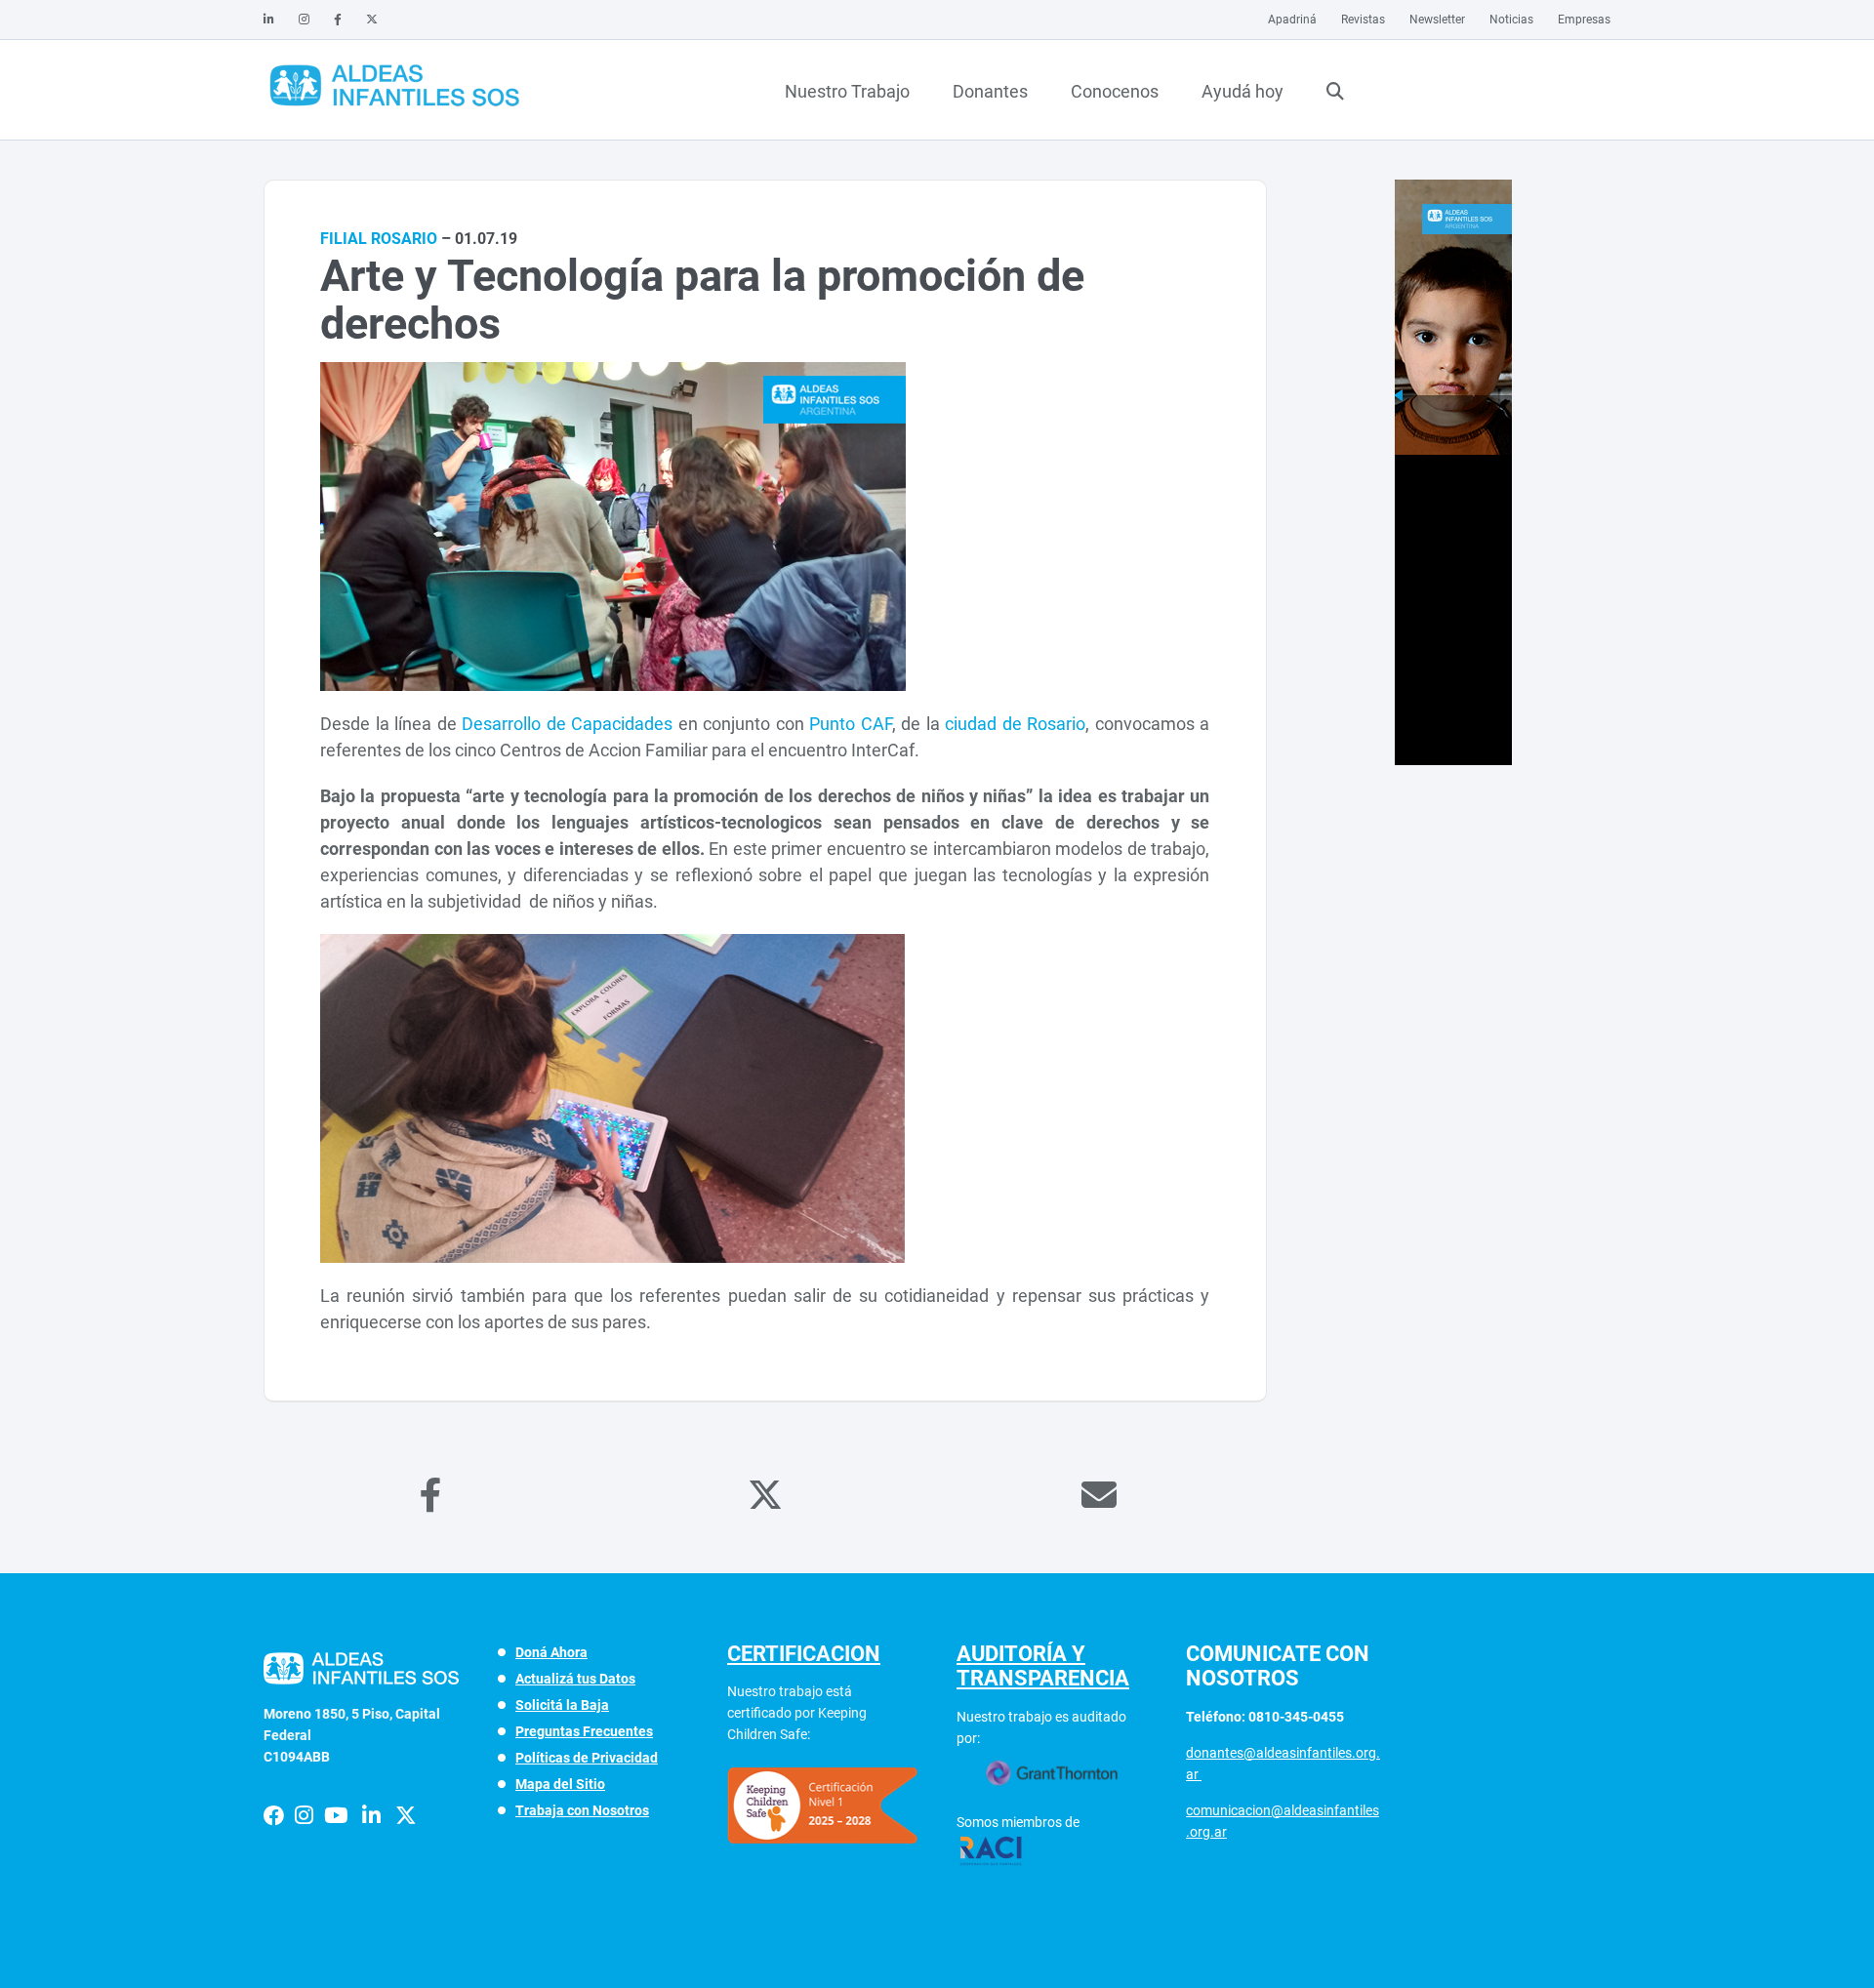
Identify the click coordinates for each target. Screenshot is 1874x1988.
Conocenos (1115, 91)
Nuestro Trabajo (847, 91)
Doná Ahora (551, 1652)
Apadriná (1292, 20)
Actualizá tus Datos (575, 1679)
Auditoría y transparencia (1043, 1666)
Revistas (1363, 20)
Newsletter (1437, 20)
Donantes (990, 91)
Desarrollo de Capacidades (567, 724)
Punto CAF (851, 724)
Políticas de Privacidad (587, 1758)
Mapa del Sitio (560, 1784)
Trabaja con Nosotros (582, 1810)
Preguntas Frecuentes (584, 1731)
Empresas (1584, 20)
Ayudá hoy (1243, 91)
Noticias (1511, 20)
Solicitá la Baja (562, 1705)
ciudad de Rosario (1015, 724)
